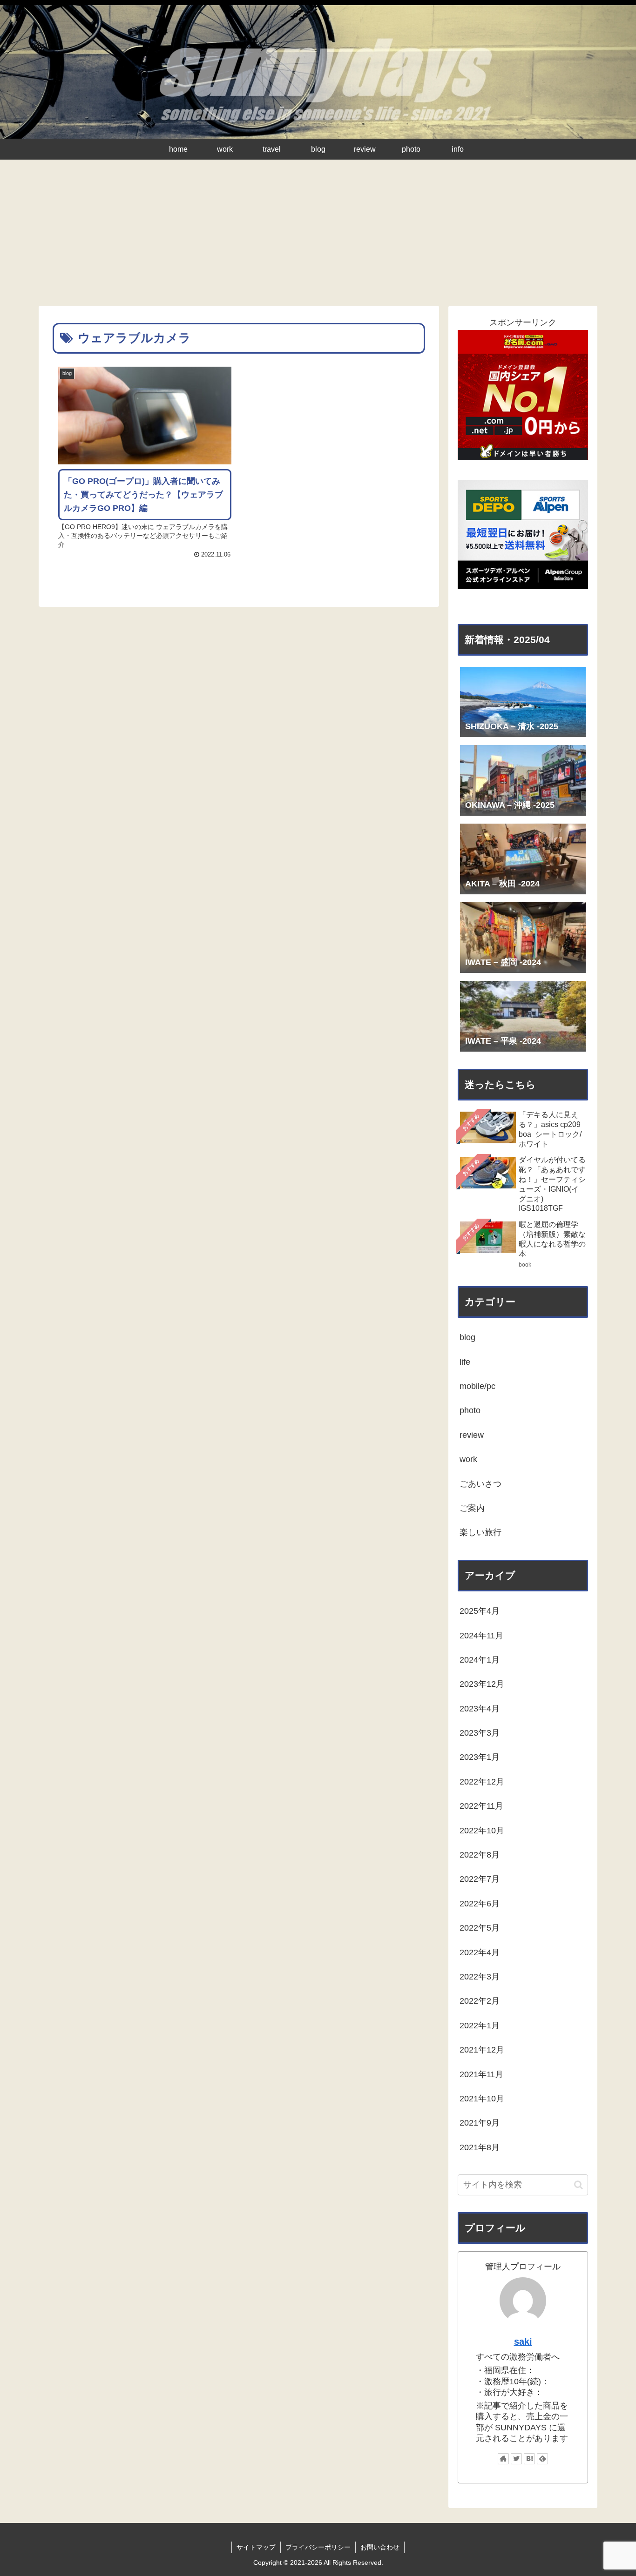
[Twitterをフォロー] (516, 2459)
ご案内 (472, 1508)
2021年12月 (482, 2050)
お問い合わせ (380, 2547)
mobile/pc (477, 1386)
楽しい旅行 (480, 1532)
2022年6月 (480, 1904)
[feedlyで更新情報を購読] (542, 2459)
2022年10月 (482, 1831)
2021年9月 (480, 2123)
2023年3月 (480, 1733)
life (465, 1362)
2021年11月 (481, 2074)
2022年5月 (480, 1928)
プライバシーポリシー (318, 2547)
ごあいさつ (480, 1484)
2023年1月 (480, 1757)
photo (470, 1410)
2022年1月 (480, 2026)
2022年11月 (481, 1806)
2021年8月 (480, 2147)
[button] (578, 2185)
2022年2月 (480, 2001)
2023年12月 (482, 1684)
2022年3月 (480, 1977)
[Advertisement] (318, 236)
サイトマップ (256, 2547)
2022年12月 (482, 1782)
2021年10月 (482, 2099)
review (472, 1435)
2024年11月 (481, 1636)
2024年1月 (480, 1660)
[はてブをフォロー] (529, 2459)
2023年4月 (480, 1709)
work (468, 1459)
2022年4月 (480, 1952)
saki (523, 2341)
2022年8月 (480, 1855)
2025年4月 (480, 1611)
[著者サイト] (503, 2459)
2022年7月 (480, 1879)
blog (467, 1337)
